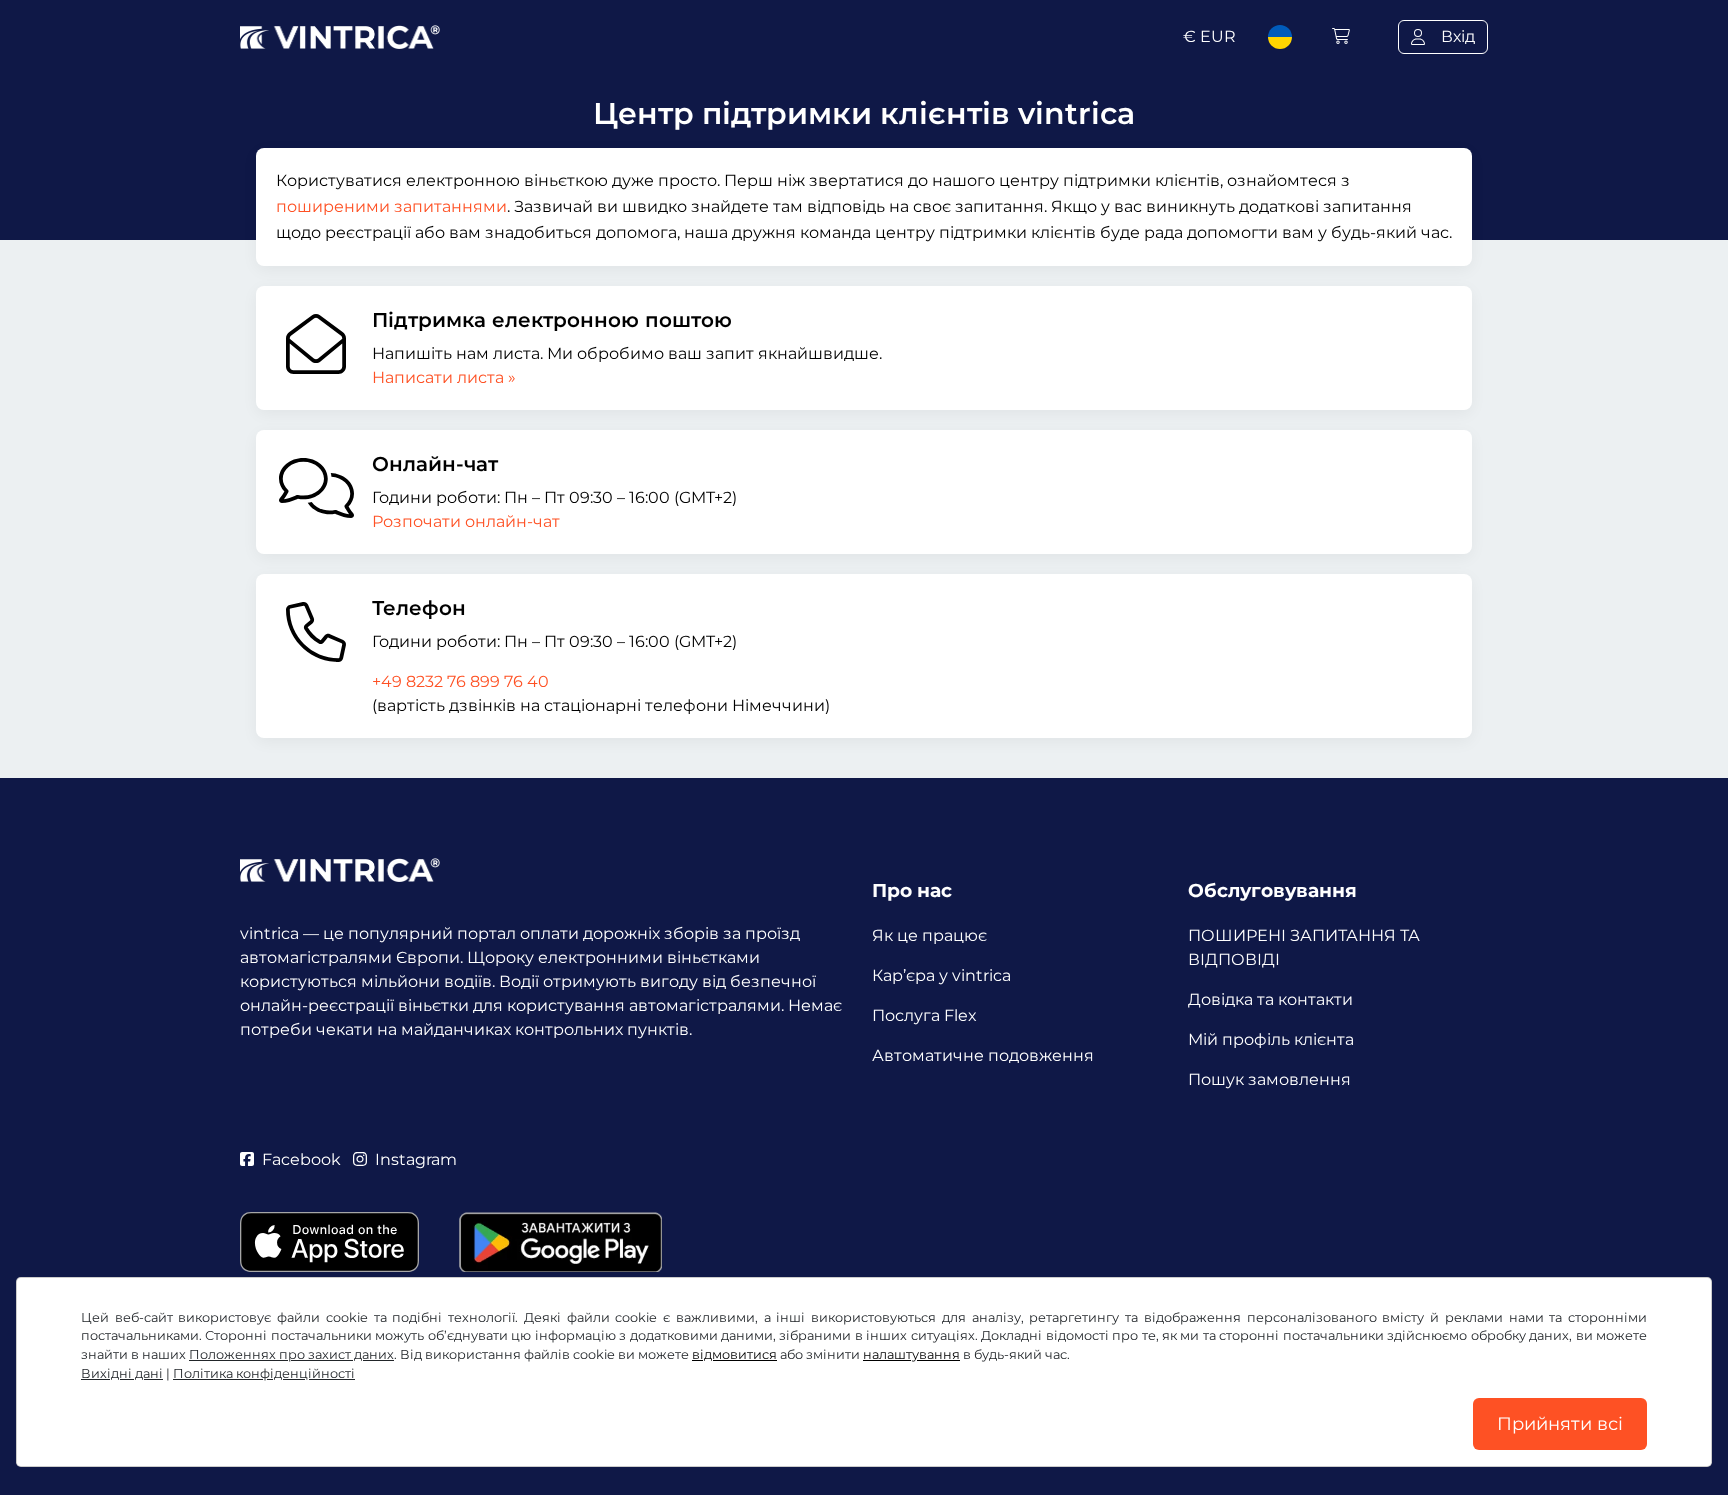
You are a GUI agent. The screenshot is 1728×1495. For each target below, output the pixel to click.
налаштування (911, 1354)
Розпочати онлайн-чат (466, 521)
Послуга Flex (924, 1015)
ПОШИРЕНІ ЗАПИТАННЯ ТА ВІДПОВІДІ (1304, 947)
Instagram (416, 1159)
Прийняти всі (1560, 1424)
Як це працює (929, 935)
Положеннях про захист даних (291, 1354)
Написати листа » (444, 377)
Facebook (301, 1159)
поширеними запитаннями (391, 206)
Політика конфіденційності (264, 1373)
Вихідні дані (122, 1373)
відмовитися (734, 1354)
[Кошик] (1341, 36)
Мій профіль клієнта (1271, 1039)
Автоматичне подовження (983, 1055)
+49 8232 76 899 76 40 (460, 681)
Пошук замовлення (1269, 1079)
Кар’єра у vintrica (941, 975)
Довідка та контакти (1270, 999)
